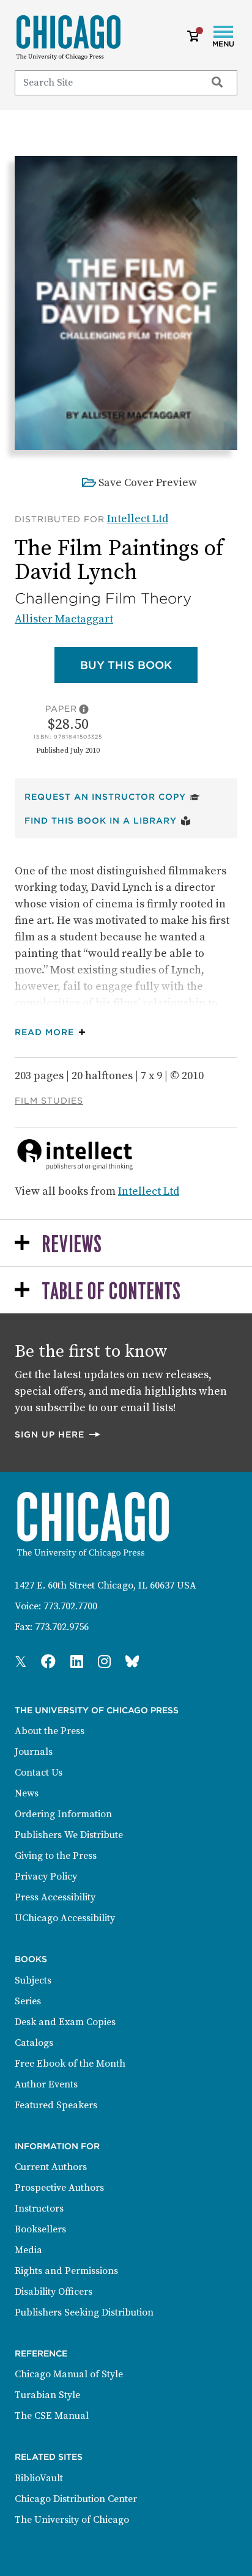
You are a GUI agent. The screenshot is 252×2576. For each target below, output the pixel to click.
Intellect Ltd (138, 519)
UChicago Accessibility (65, 1918)
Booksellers (40, 2229)
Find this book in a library (108, 820)
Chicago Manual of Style (69, 2374)
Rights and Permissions (66, 2271)
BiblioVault (39, 2478)
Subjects (33, 1980)
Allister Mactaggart (64, 619)
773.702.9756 (62, 1627)
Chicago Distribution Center (76, 2499)
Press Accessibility (55, 1897)
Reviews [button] (72, 1245)
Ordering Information (63, 1814)
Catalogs (34, 2043)
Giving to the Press (56, 1856)
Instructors (39, 2209)
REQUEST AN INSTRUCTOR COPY (112, 796)
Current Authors (51, 2167)
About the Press (50, 1731)
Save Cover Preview (148, 483)
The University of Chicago (72, 2520)
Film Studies (49, 1101)
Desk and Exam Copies (65, 2022)
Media (28, 2250)
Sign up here (58, 1434)
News (27, 1793)
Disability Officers (54, 2292)
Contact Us (39, 1773)
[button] (53, 1032)
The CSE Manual (52, 2416)
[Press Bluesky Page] (132, 1663)
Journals (34, 1752)
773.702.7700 (70, 1606)
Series (28, 2001)
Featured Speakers (56, 2105)
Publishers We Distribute (69, 1835)
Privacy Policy (46, 1877)
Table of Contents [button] (111, 1292)
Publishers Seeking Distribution (84, 2312)
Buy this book (139, 665)
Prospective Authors (59, 2188)
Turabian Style (47, 2395)
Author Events (46, 2084)
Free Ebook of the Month (70, 2064)
